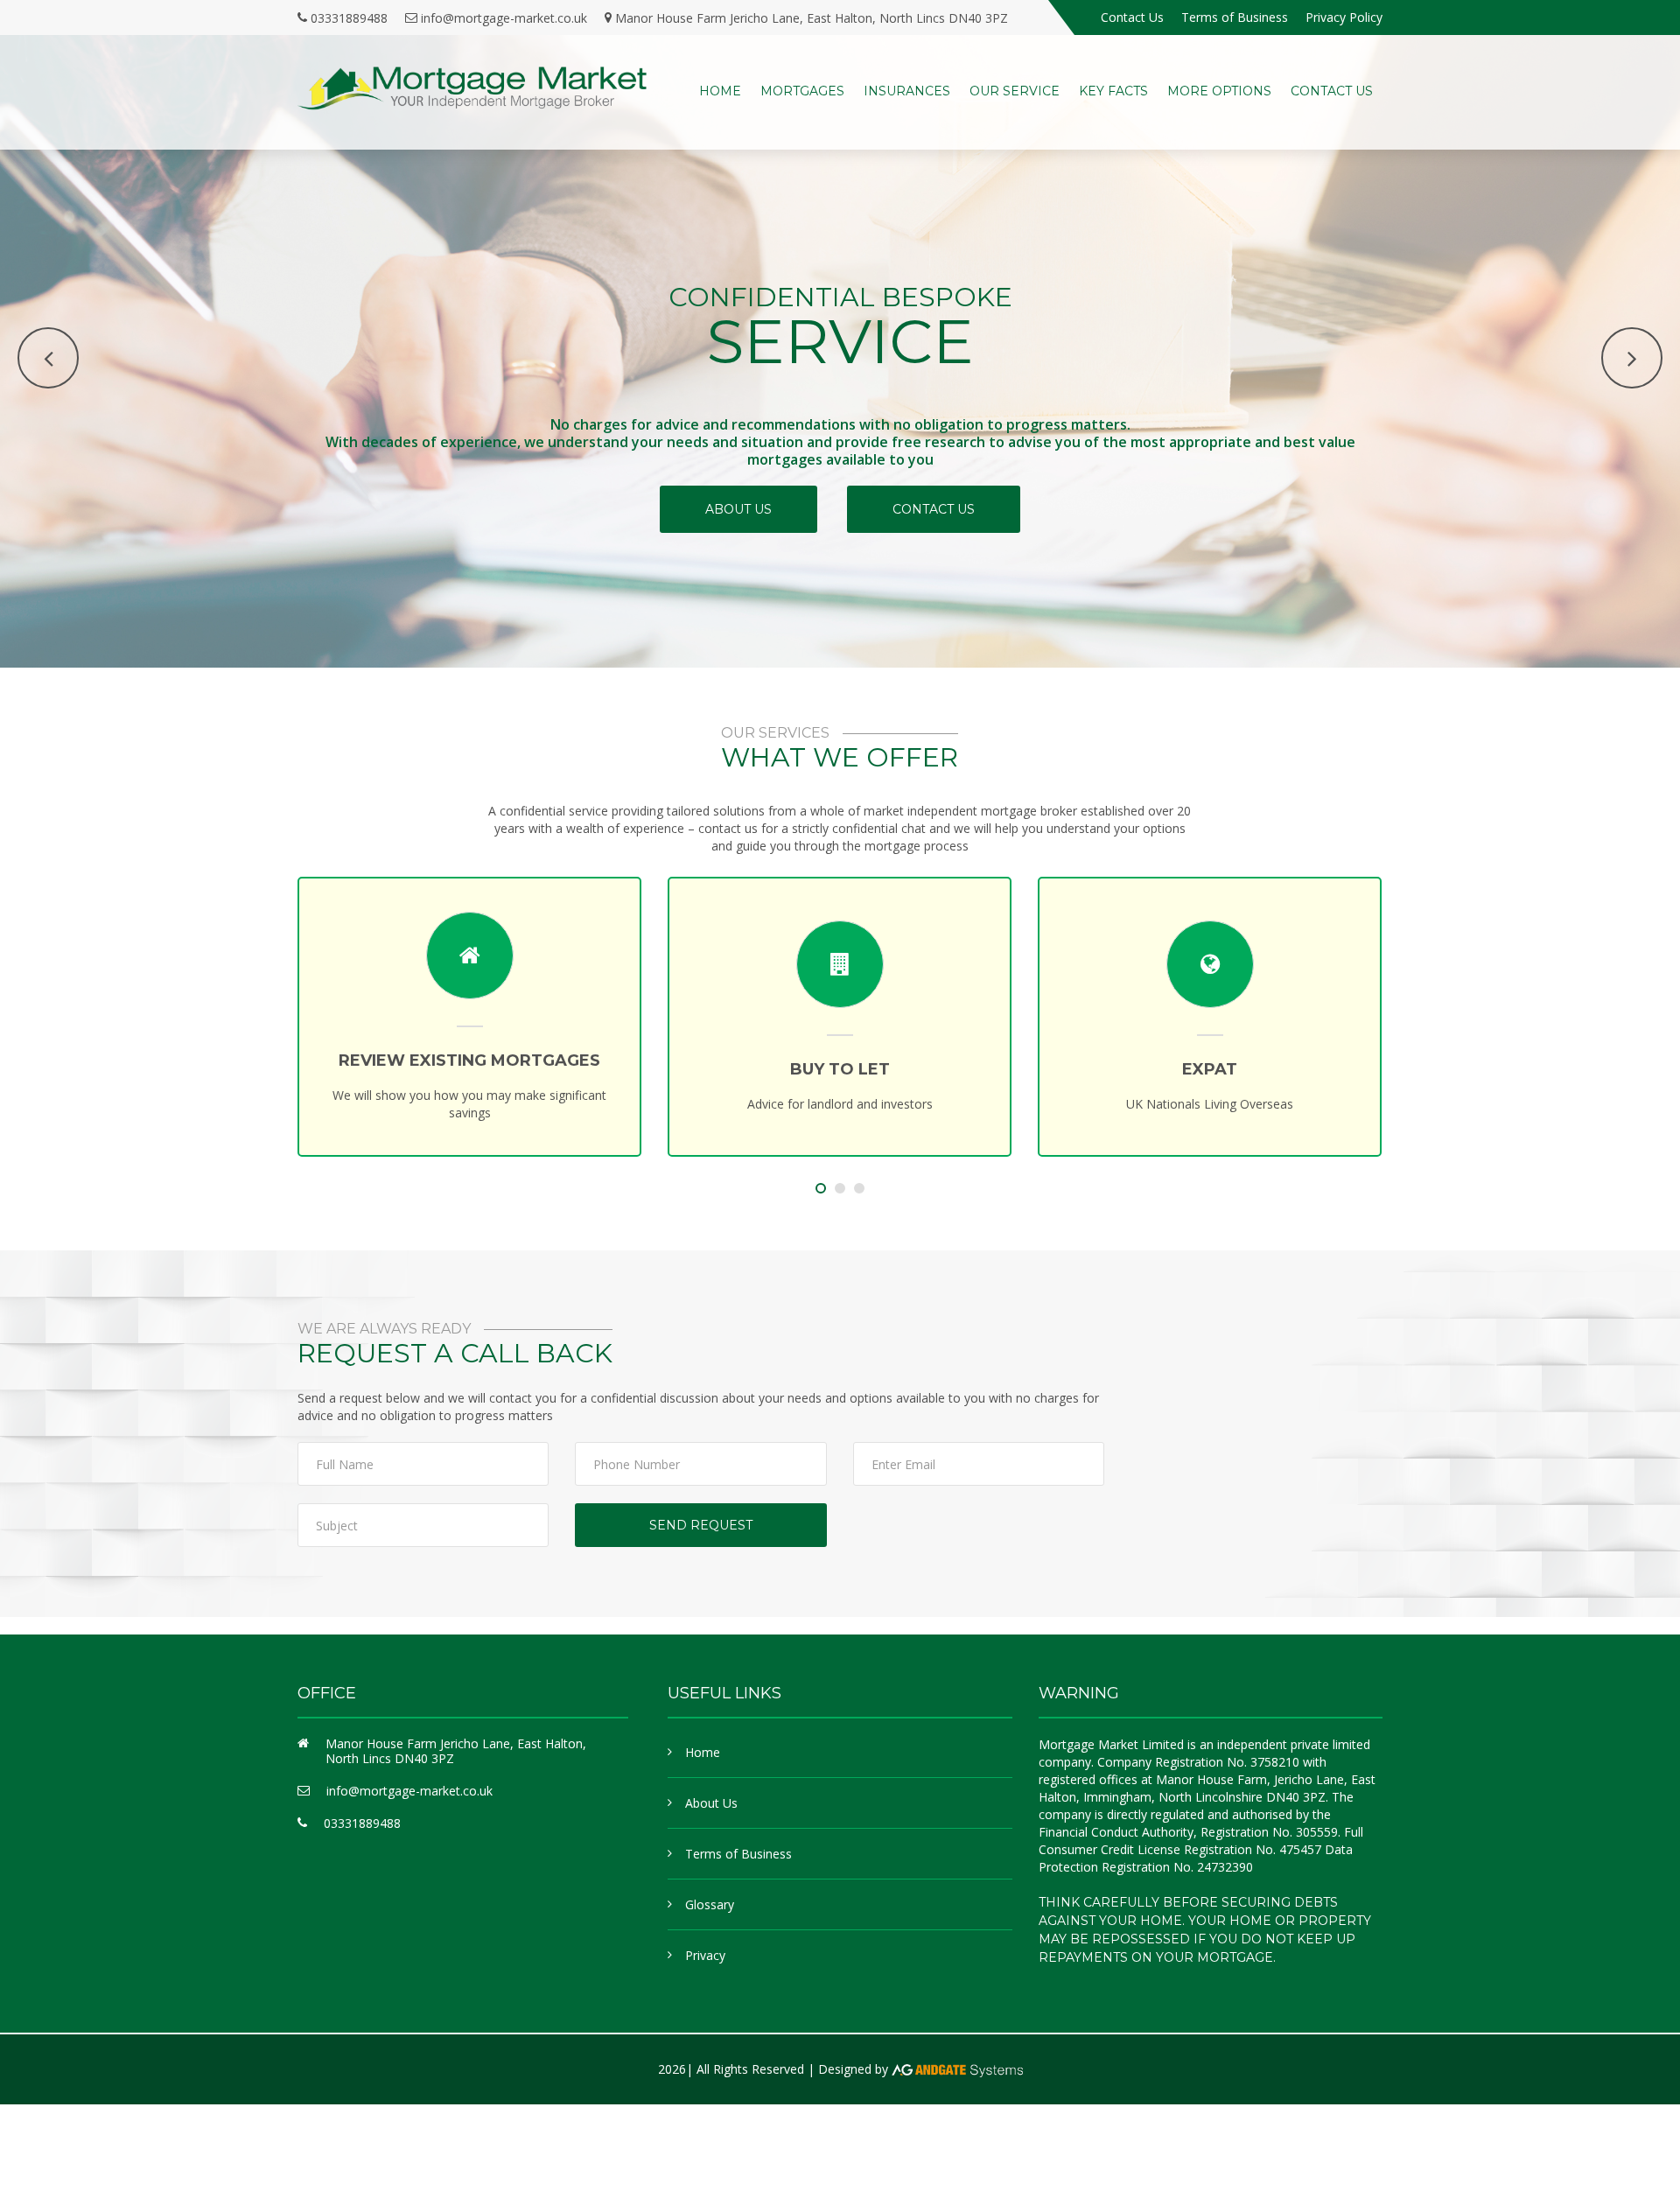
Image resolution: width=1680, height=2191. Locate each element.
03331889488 (349, 18)
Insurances (907, 91)
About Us (711, 1803)
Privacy (705, 1955)
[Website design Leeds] (957, 2069)
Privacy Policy (1344, 17)
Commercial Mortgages (1269, 1060)
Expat (898, 1069)
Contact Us (1132, 17)
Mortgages (802, 91)
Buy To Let (528, 1069)
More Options (1219, 91)
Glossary (710, 1904)
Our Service (1015, 91)
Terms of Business (1235, 17)
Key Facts (1113, 91)
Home (720, 91)
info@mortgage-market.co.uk (504, 18)
